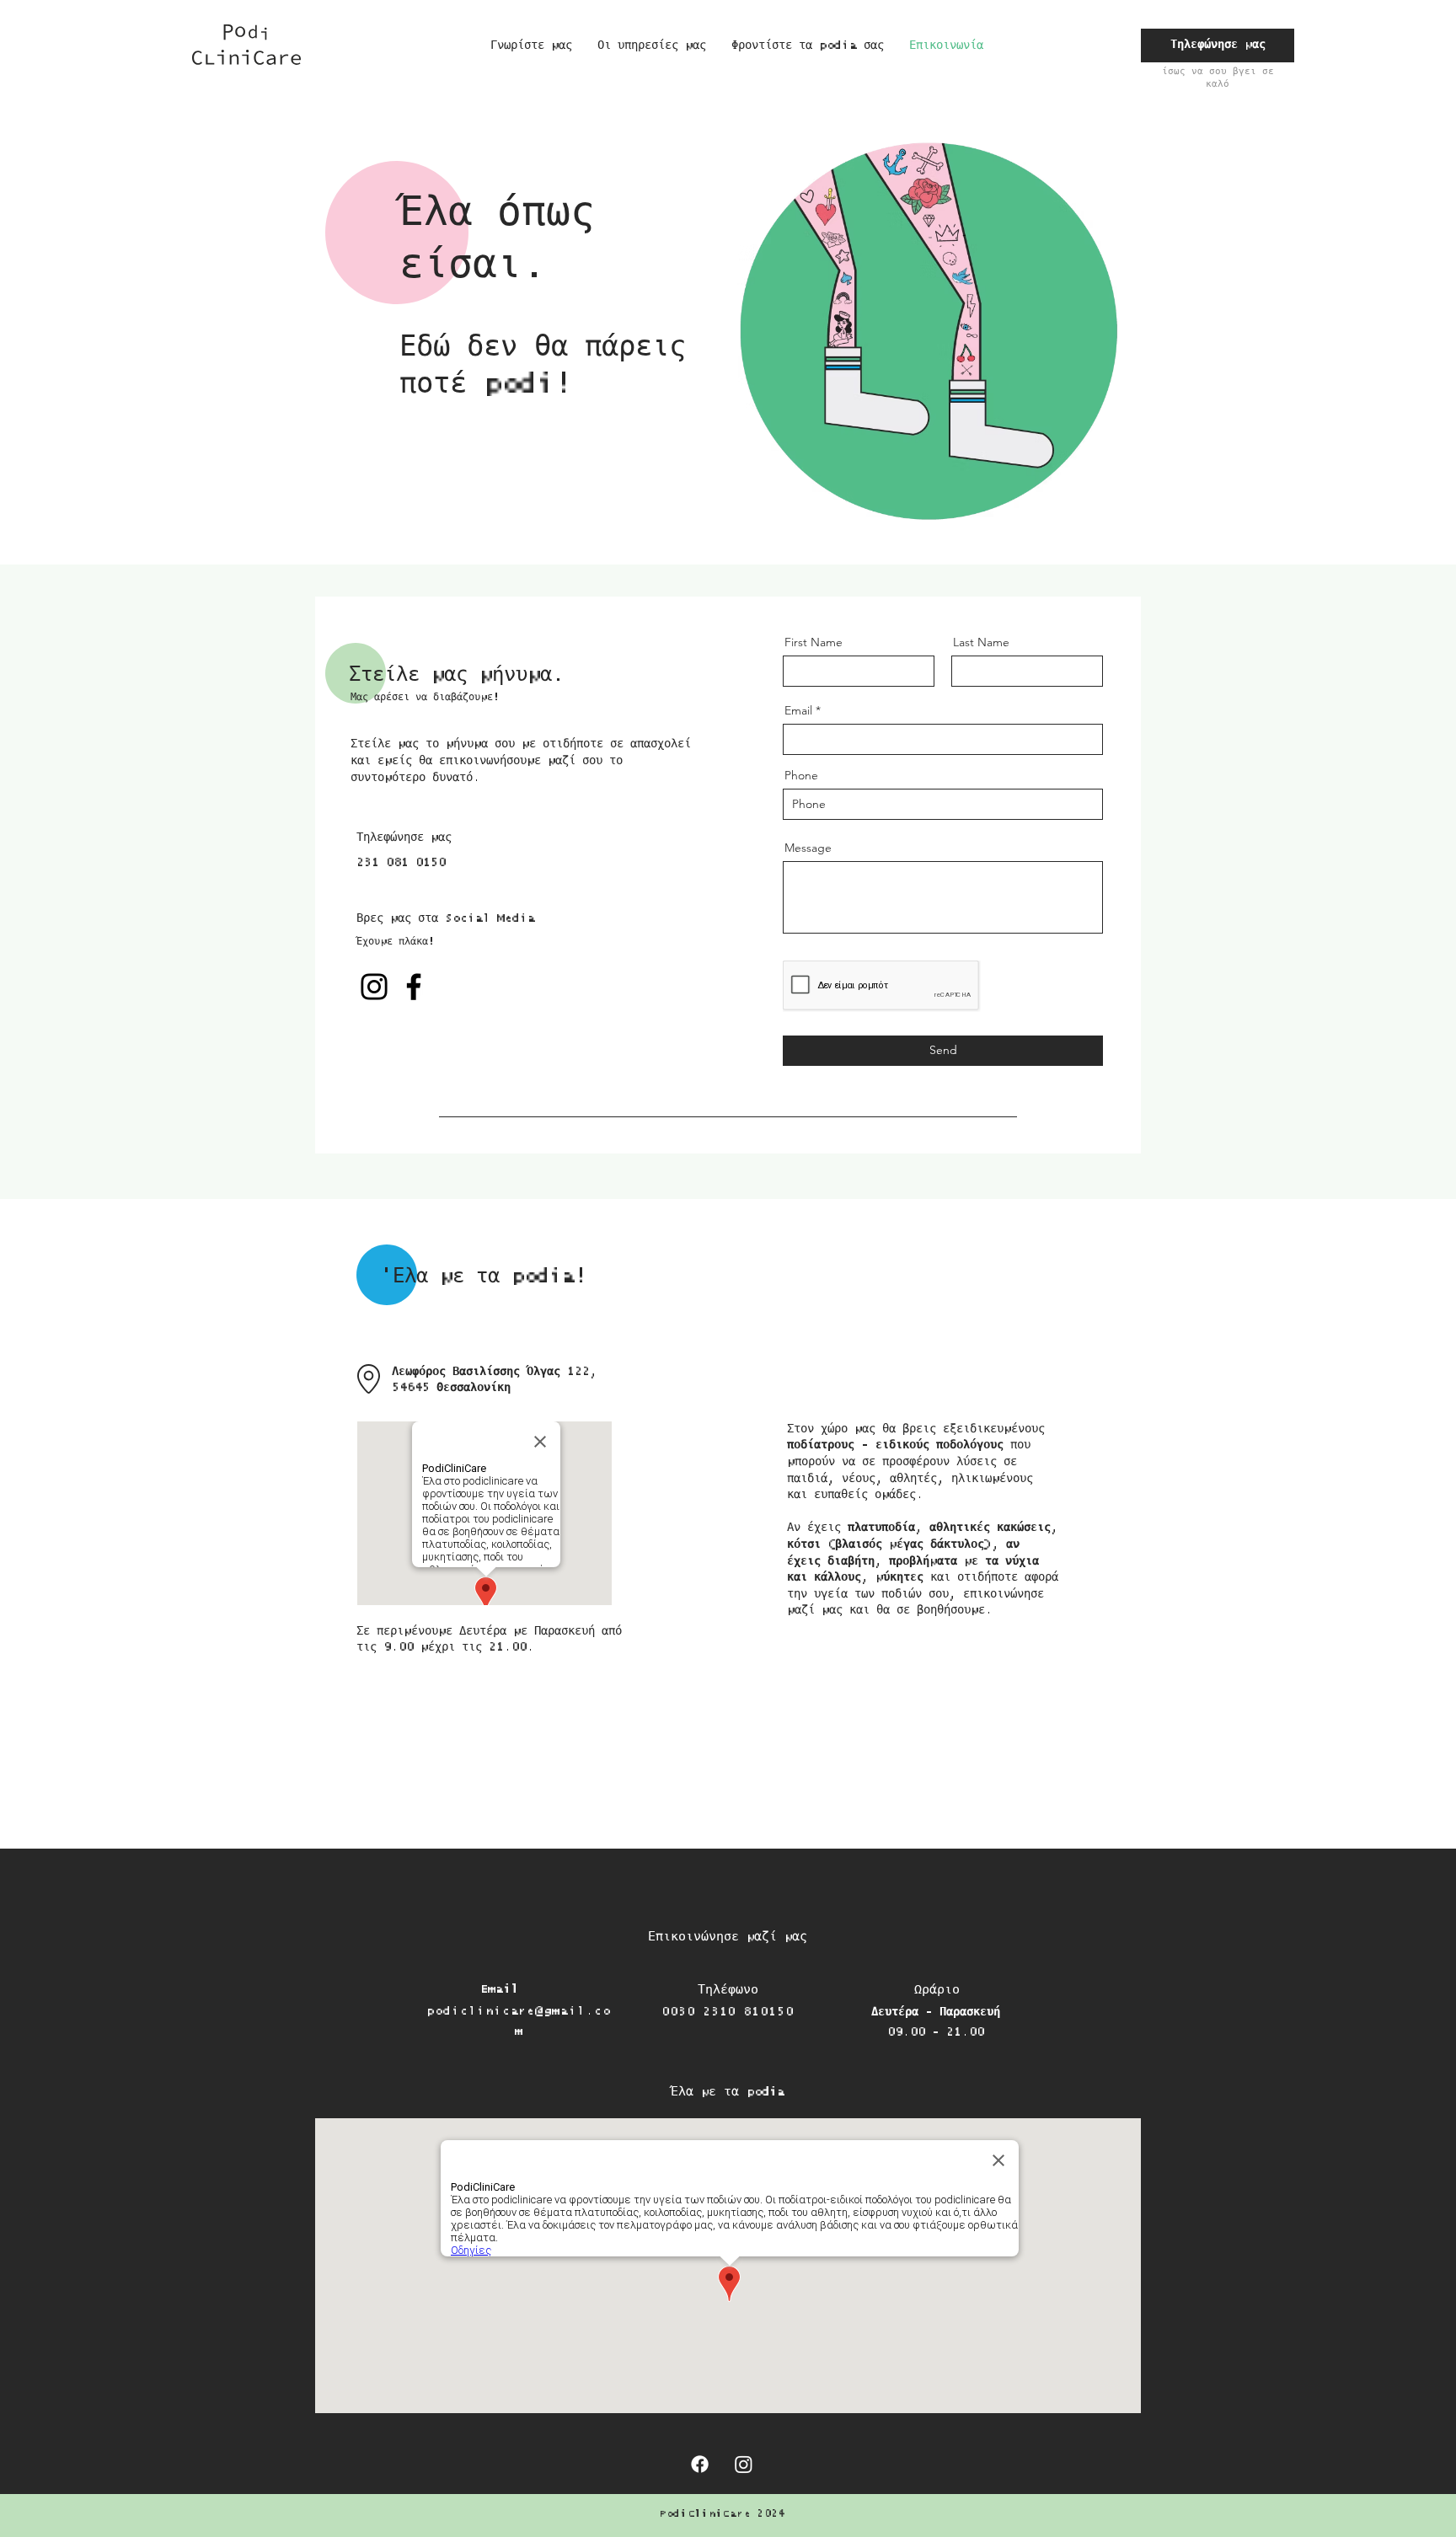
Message (808, 848)
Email (798, 710)
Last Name (981, 642)
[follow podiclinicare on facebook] (700, 2464)
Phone (801, 775)
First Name (814, 642)
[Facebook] (414, 987)
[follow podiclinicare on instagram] (744, 2464)
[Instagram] (374, 987)
